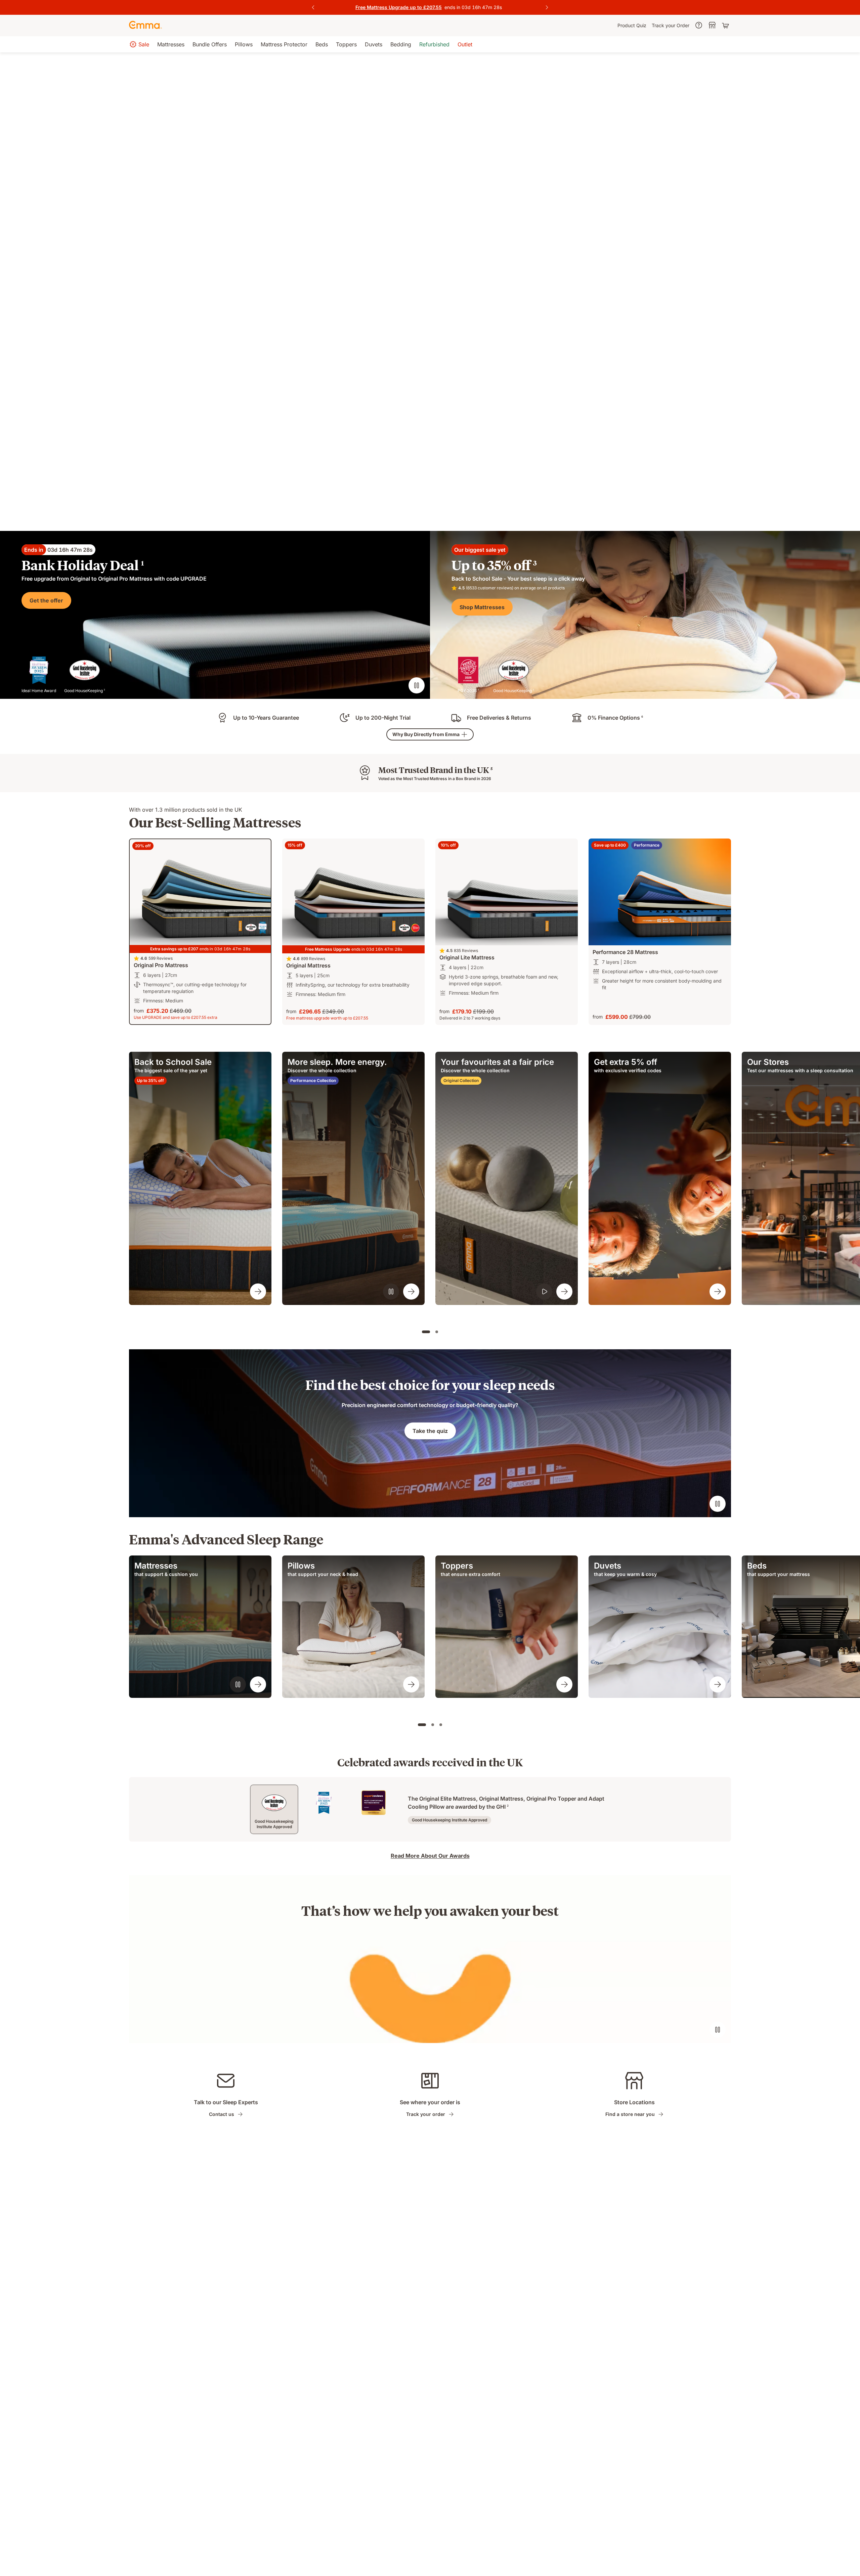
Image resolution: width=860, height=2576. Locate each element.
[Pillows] (411, 1684)
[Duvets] (718, 1684)
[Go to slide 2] (437, 1332)
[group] (200, 1178)
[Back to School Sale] (258, 1292)
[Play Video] (544, 1292)
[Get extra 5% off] (718, 1292)
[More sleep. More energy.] (411, 1292)
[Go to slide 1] (426, 1332)
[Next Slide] (547, 7)
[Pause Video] (417, 685)
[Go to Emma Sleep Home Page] (145, 26)
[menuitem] (632, 26)
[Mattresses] (258, 1684)
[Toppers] (564, 1684)
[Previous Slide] (313, 7)
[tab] (274, 1809)
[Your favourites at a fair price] (564, 1292)
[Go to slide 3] (441, 1725)
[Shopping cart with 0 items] (726, 26)
